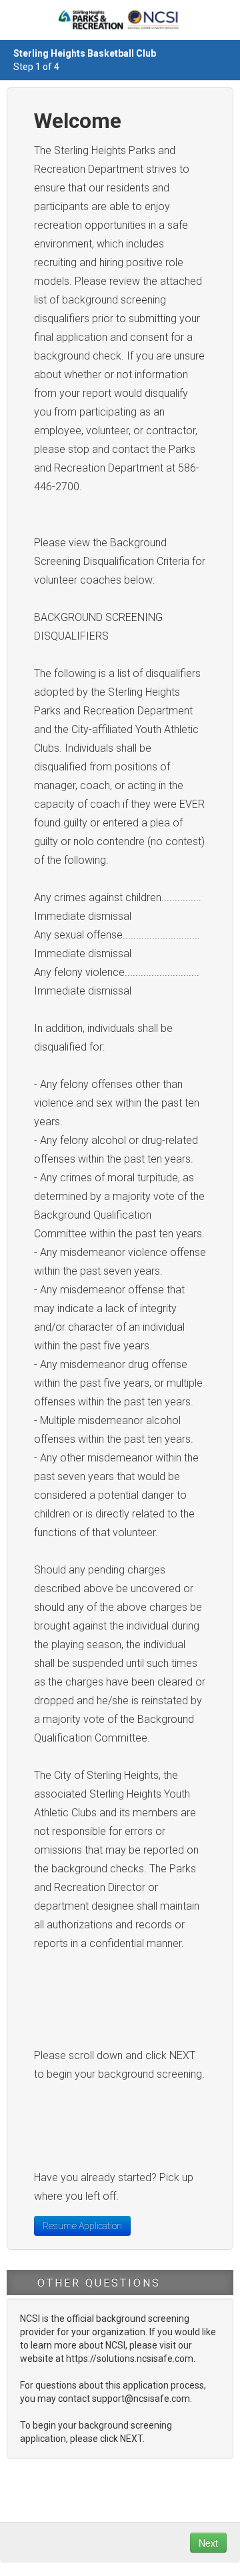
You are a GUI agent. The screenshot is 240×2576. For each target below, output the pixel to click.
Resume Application (82, 2226)
